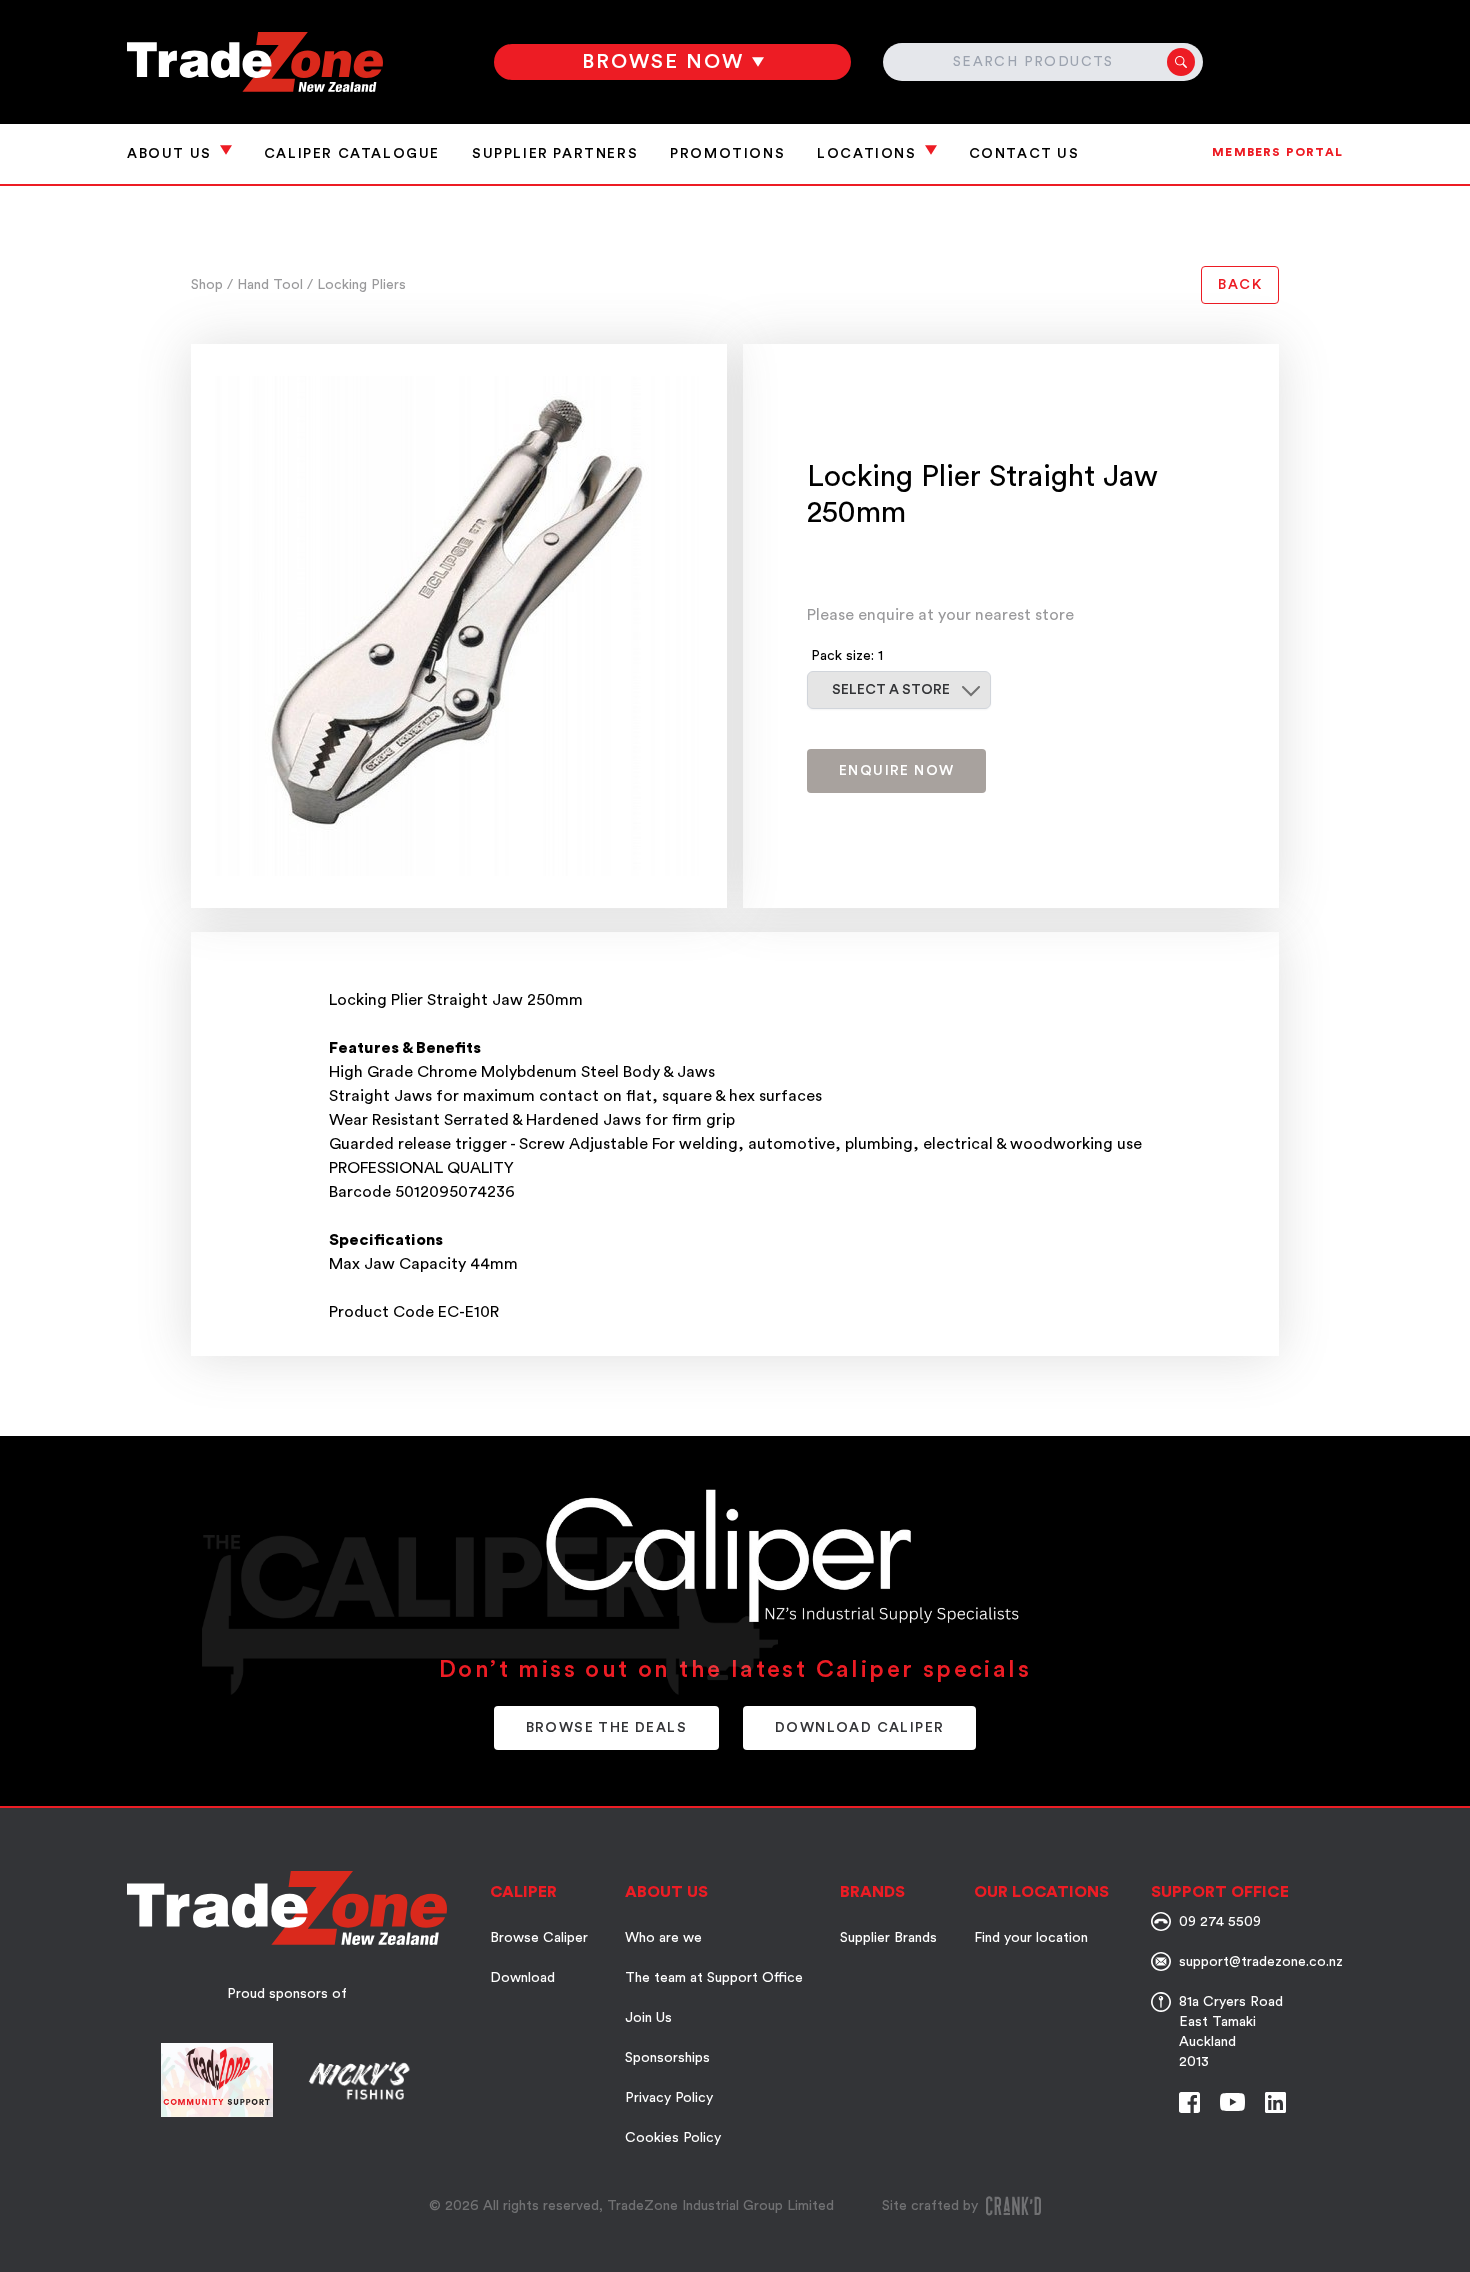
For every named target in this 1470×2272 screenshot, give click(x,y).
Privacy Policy (669, 2098)
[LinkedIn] (1275, 2102)
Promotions (727, 154)
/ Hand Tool (267, 285)
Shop (209, 285)
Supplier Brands (888, 1938)
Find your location (1031, 1938)
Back (1240, 285)
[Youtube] (1232, 2102)
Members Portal (1277, 152)
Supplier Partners (555, 154)
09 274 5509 (1220, 1922)
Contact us (1024, 154)
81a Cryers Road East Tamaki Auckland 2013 (1231, 2032)
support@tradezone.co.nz (1261, 1962)
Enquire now (896, 771)
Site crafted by (930, 2206)
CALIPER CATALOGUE (352, 154)
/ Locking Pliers (356, 285)
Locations (866, 154)
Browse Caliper (539, 1938)
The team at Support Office (714, 1978)
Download (522, 1978)
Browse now (663, 62)
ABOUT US (169, 154)
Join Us (648, 2018)
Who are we (663, 1938)
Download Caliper (859, 1728)
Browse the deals (606, 1728)
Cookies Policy (673, 2138)
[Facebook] (1189, 2102)
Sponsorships (667, 2058)
